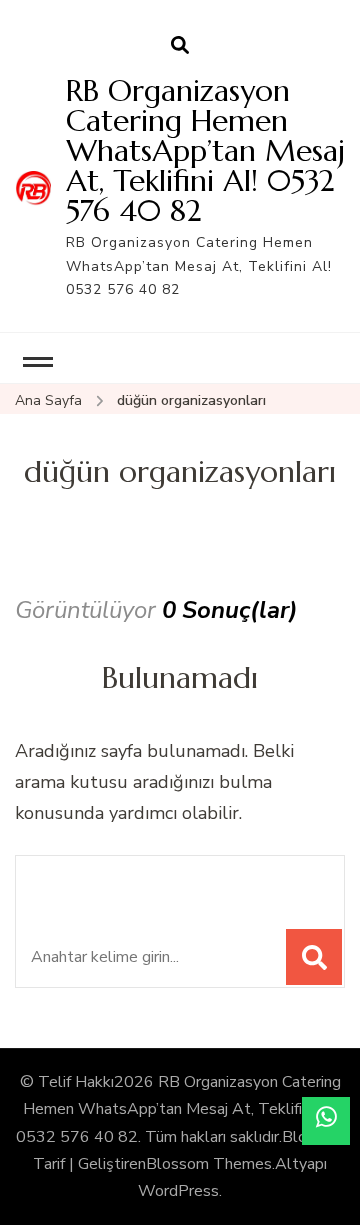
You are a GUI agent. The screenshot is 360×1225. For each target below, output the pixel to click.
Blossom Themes (209, 1164)
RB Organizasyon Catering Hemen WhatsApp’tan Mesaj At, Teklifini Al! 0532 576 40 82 (205, 150)
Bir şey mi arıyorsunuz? (168, 881)
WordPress (178, 1191)
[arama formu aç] (180, 46)
